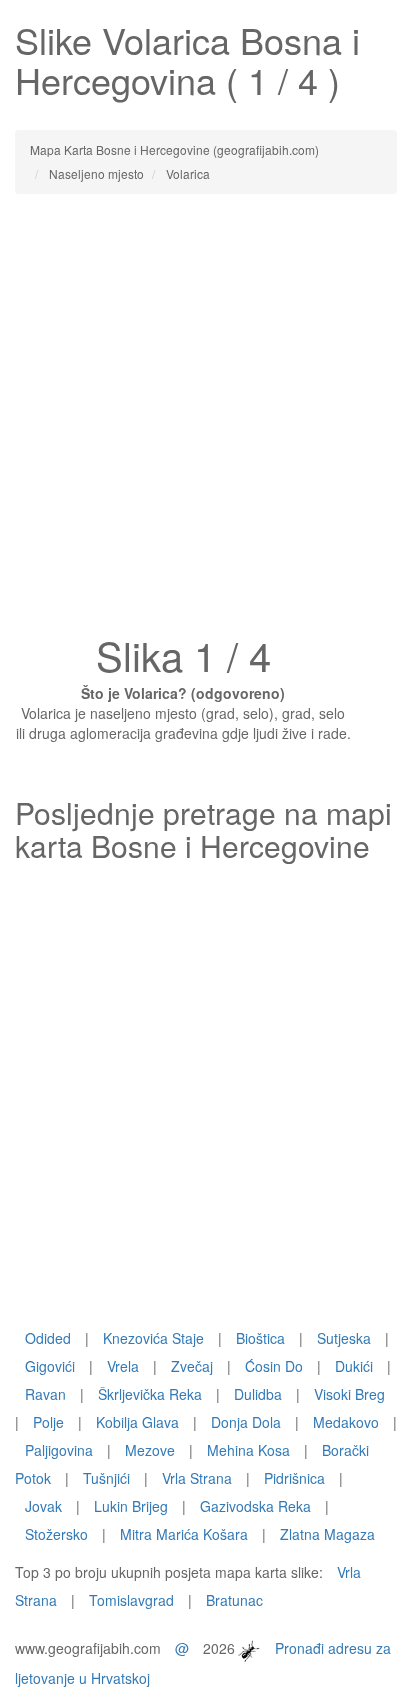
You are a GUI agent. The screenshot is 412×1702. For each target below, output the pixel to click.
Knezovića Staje (153, 1338)
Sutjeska (344, 1338)
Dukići (354, 1366)
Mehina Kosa (248, 1450)
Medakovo (346, 1422)
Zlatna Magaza (327, 1534)
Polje (48, 1422)
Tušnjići (106, 1478)
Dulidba (258, 1394)
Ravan (45, 1394)
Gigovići (50, 1366)
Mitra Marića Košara (184, 1534)
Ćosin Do (274, 1366)
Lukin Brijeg (131, 1506)
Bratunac (234, 1600)
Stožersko (56, 1534)
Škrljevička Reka (150, 1394)
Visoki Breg (349, 1394)
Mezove (150, 1450)
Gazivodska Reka (255, 1506)
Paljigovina (59, 1450)
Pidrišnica (294, 1478)
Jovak (43, 1506)
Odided (48, 1338)
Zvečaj (192, 1366)
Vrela (123, 1366)
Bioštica (260, 1338)
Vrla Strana (197, 1478)
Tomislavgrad (131, 1600)
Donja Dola (246, 1422)
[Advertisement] (206, 420)
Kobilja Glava (137, 1422)
